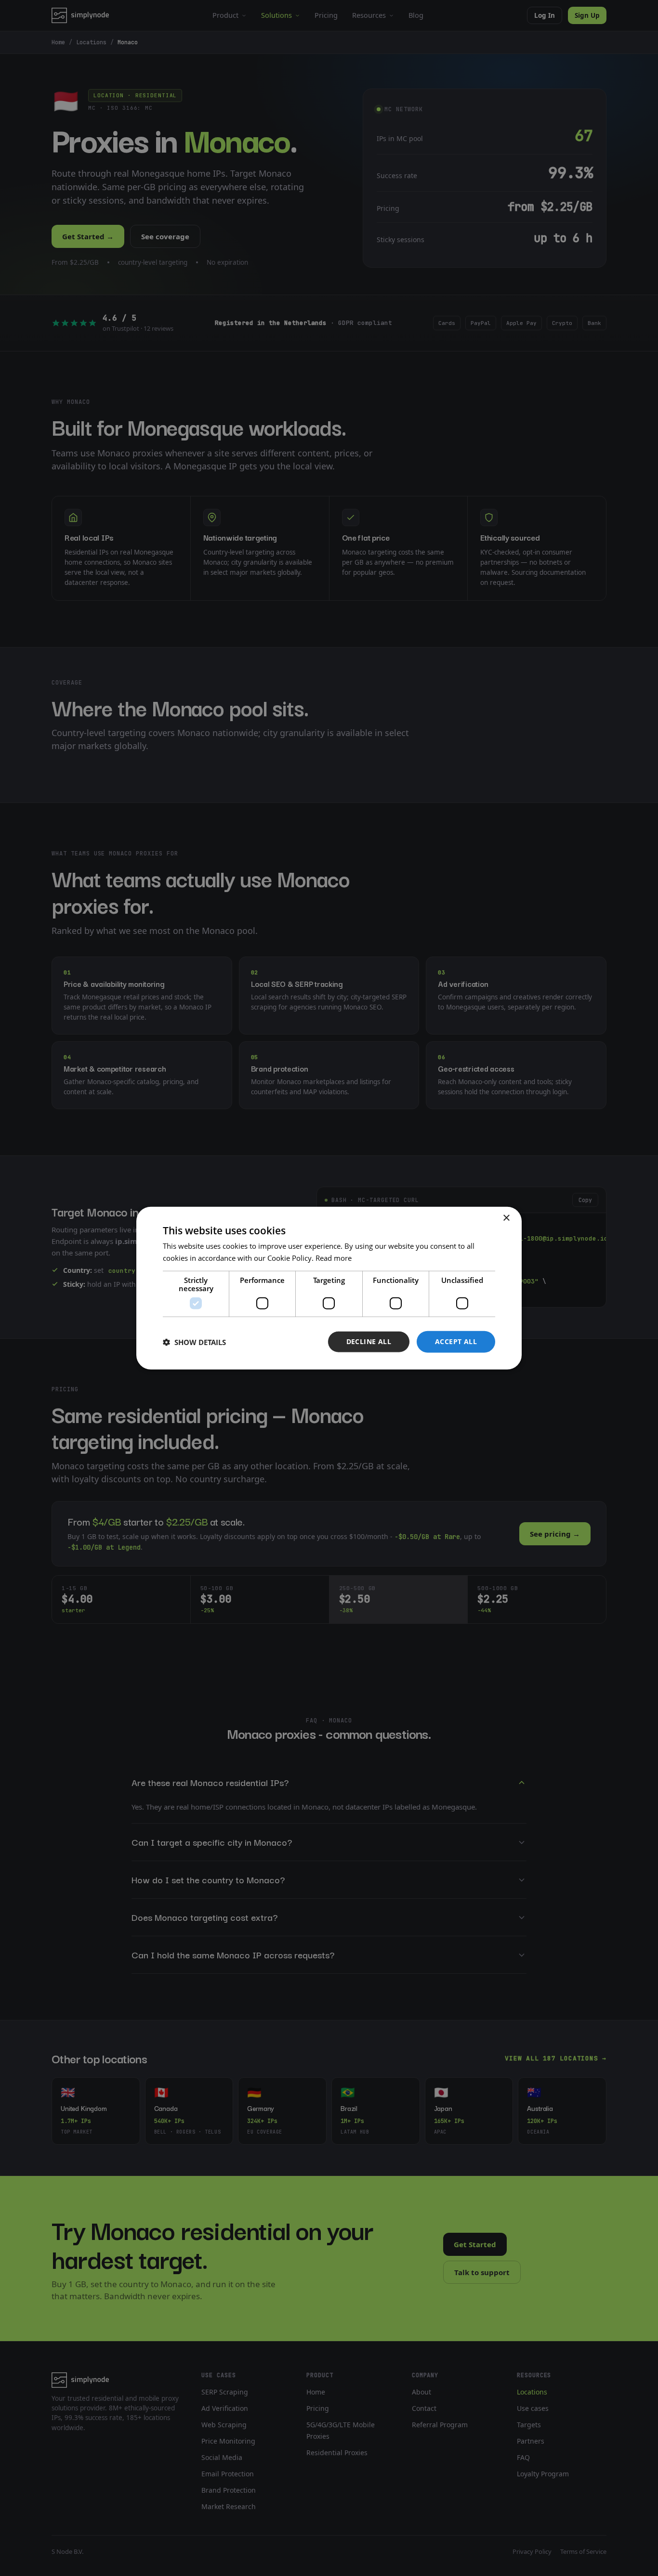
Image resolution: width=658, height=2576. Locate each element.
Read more (334, 1257)
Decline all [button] (369, 1341)
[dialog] (329, 1288)
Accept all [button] (456, 1341)
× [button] (506, 1218)
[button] (194, 1342)
